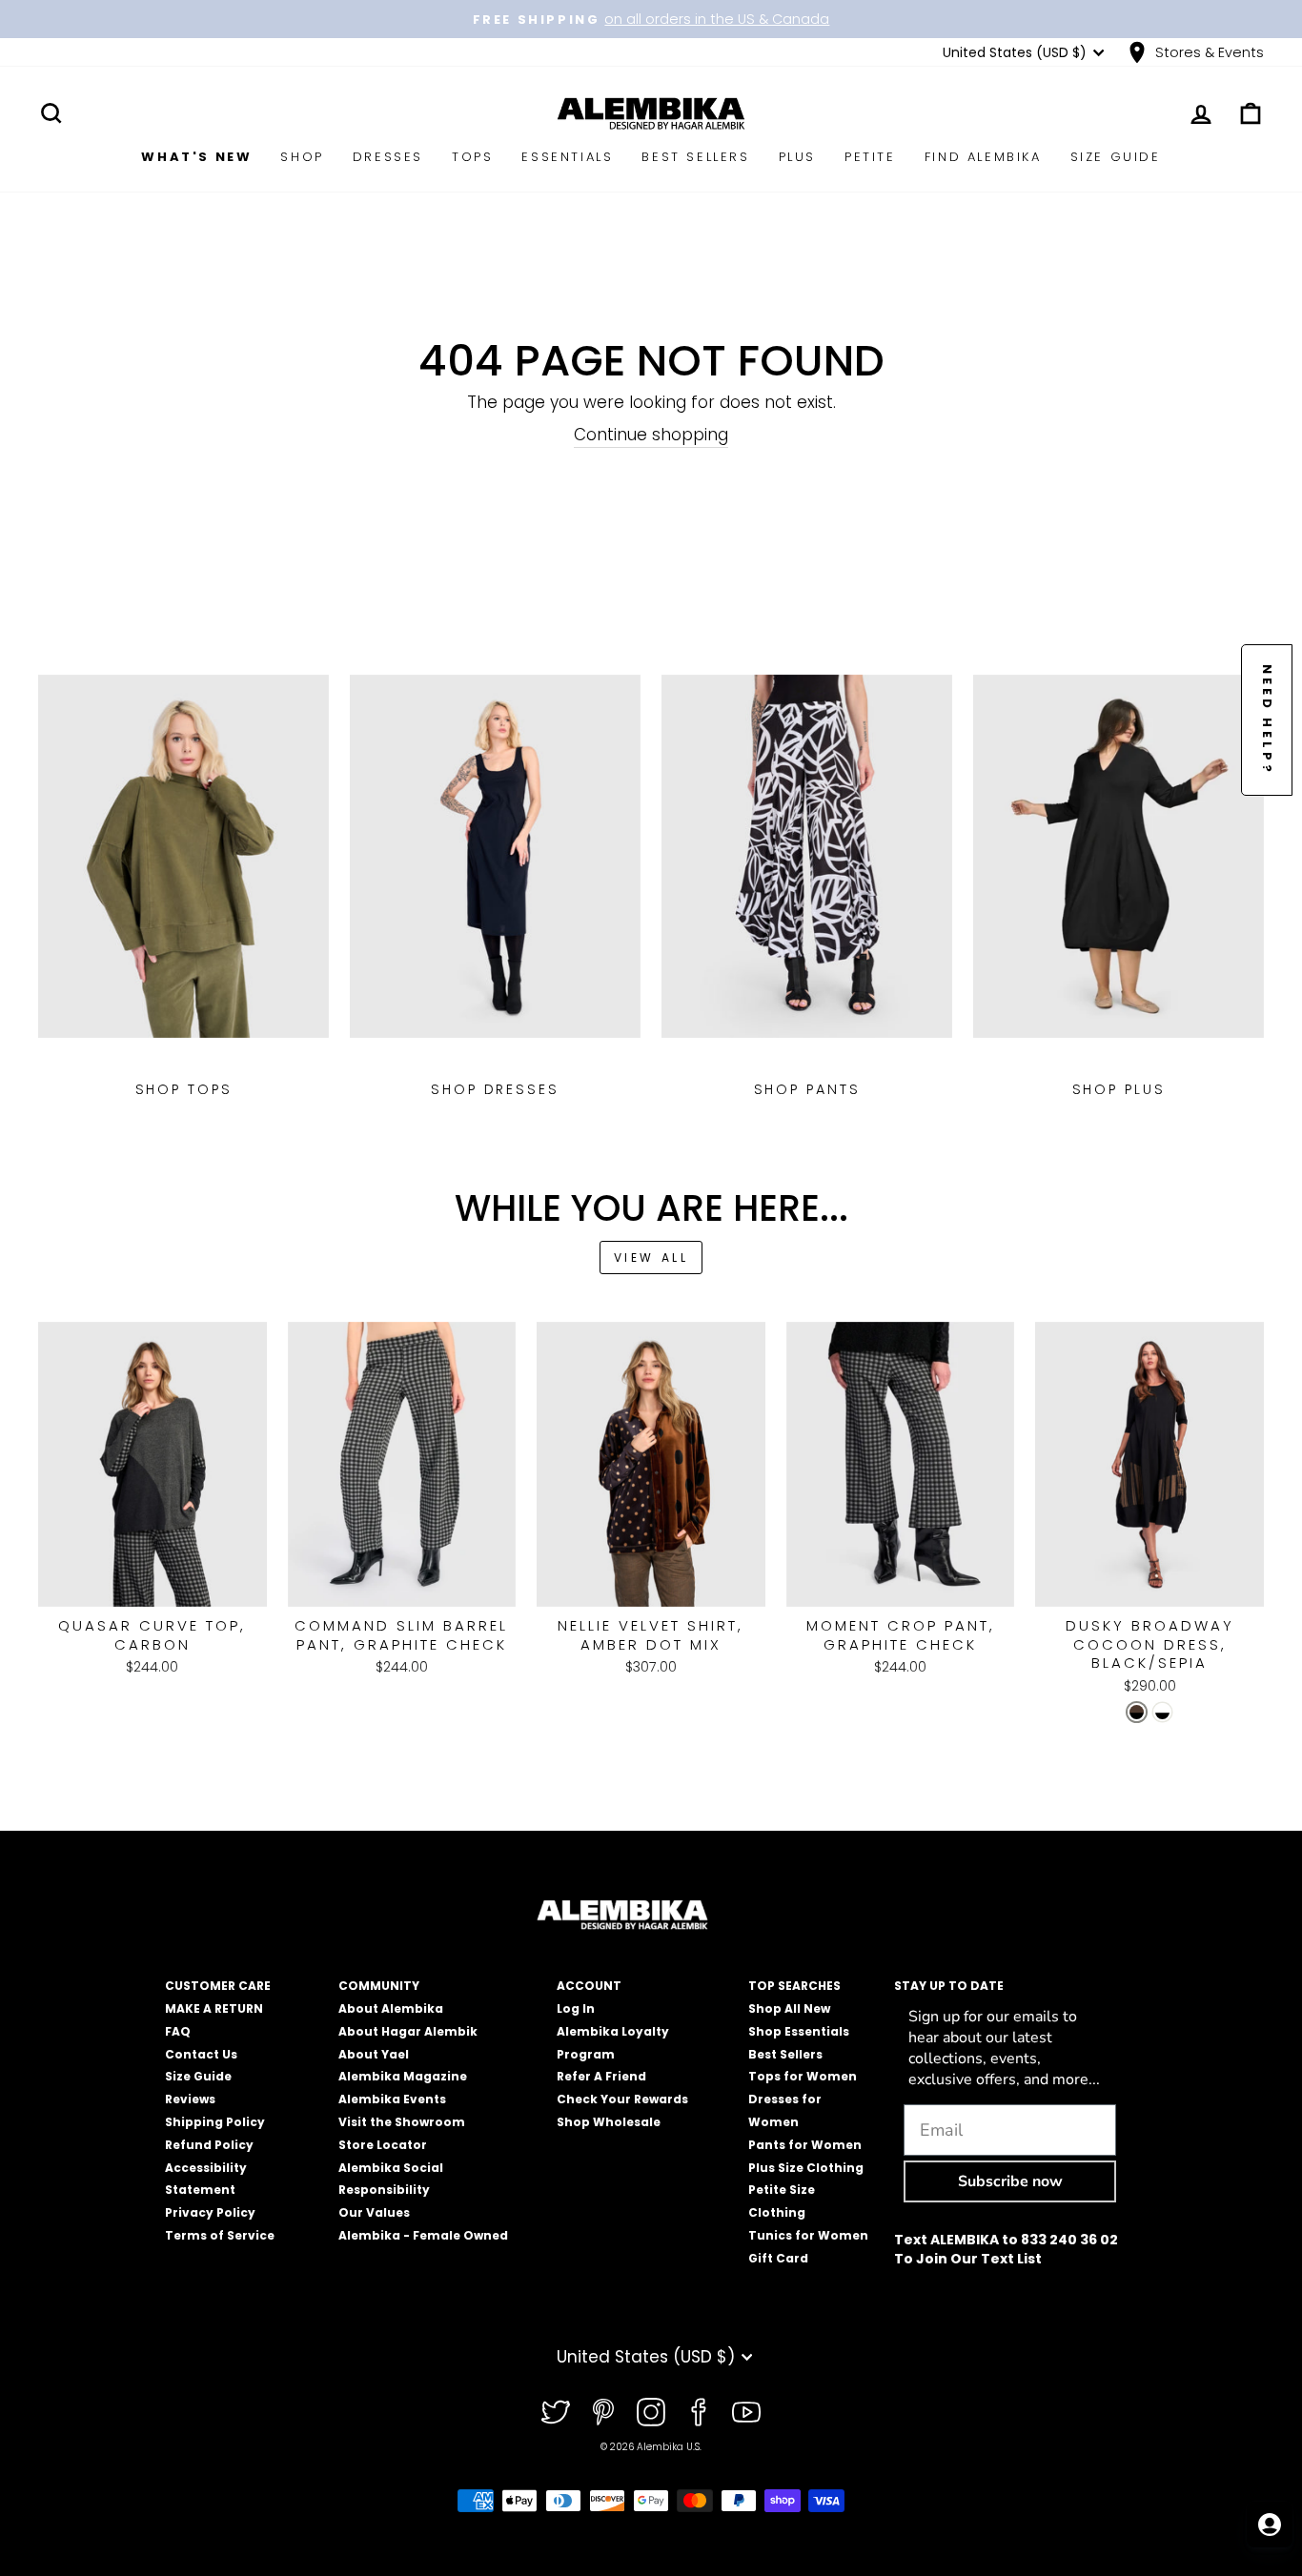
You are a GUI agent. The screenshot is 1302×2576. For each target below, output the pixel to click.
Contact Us (201, 2054)
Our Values (374, 2212)
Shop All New (789, 2008)
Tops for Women (803, 2076)
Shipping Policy (215, 2122)
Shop (302, 157)
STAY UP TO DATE (949, 1986)
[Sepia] (1137, 1712)
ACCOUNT (589, 1986)
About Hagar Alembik (408, 2031)
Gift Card (778, 2258)
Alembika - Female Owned (423, 2235)
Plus (797, 157)
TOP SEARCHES (794, 1986)
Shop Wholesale (609, 2122)
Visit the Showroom (402, 2122)
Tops (472, 157)
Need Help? (1267, 720)
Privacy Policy (210, 2212)
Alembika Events (392, 2099)
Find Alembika (983, 157)
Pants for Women (805, 2145)
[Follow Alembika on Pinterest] (603, 2412)
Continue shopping (651, 435)
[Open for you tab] (1270, 2525)
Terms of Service (220, 2235)
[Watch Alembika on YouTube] (746, 2412)
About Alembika (391, 2008)
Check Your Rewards (622, 2099)
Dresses (388, 157)
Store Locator (383, 2145)
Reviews (190, 2099)
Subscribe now (1010, 2181)
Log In (576, 2008)
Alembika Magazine (403, 2076)
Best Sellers (695, 157)
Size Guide (1116, 157)
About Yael (374, 2054)
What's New (196, 157)
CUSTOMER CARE (218, 1986)
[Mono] (1162, 1712)
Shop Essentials (799, 2031)
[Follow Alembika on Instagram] (651, 2412)
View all (651, 1258)
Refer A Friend (601, 2076)
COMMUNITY (379, 1986)
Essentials (567, 157)
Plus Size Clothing (806, 2168)
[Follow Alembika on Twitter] (556, 2412)
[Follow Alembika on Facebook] (699, 2412)
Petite (870, 157)
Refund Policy (209, 2145)
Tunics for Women (808, 2235)
